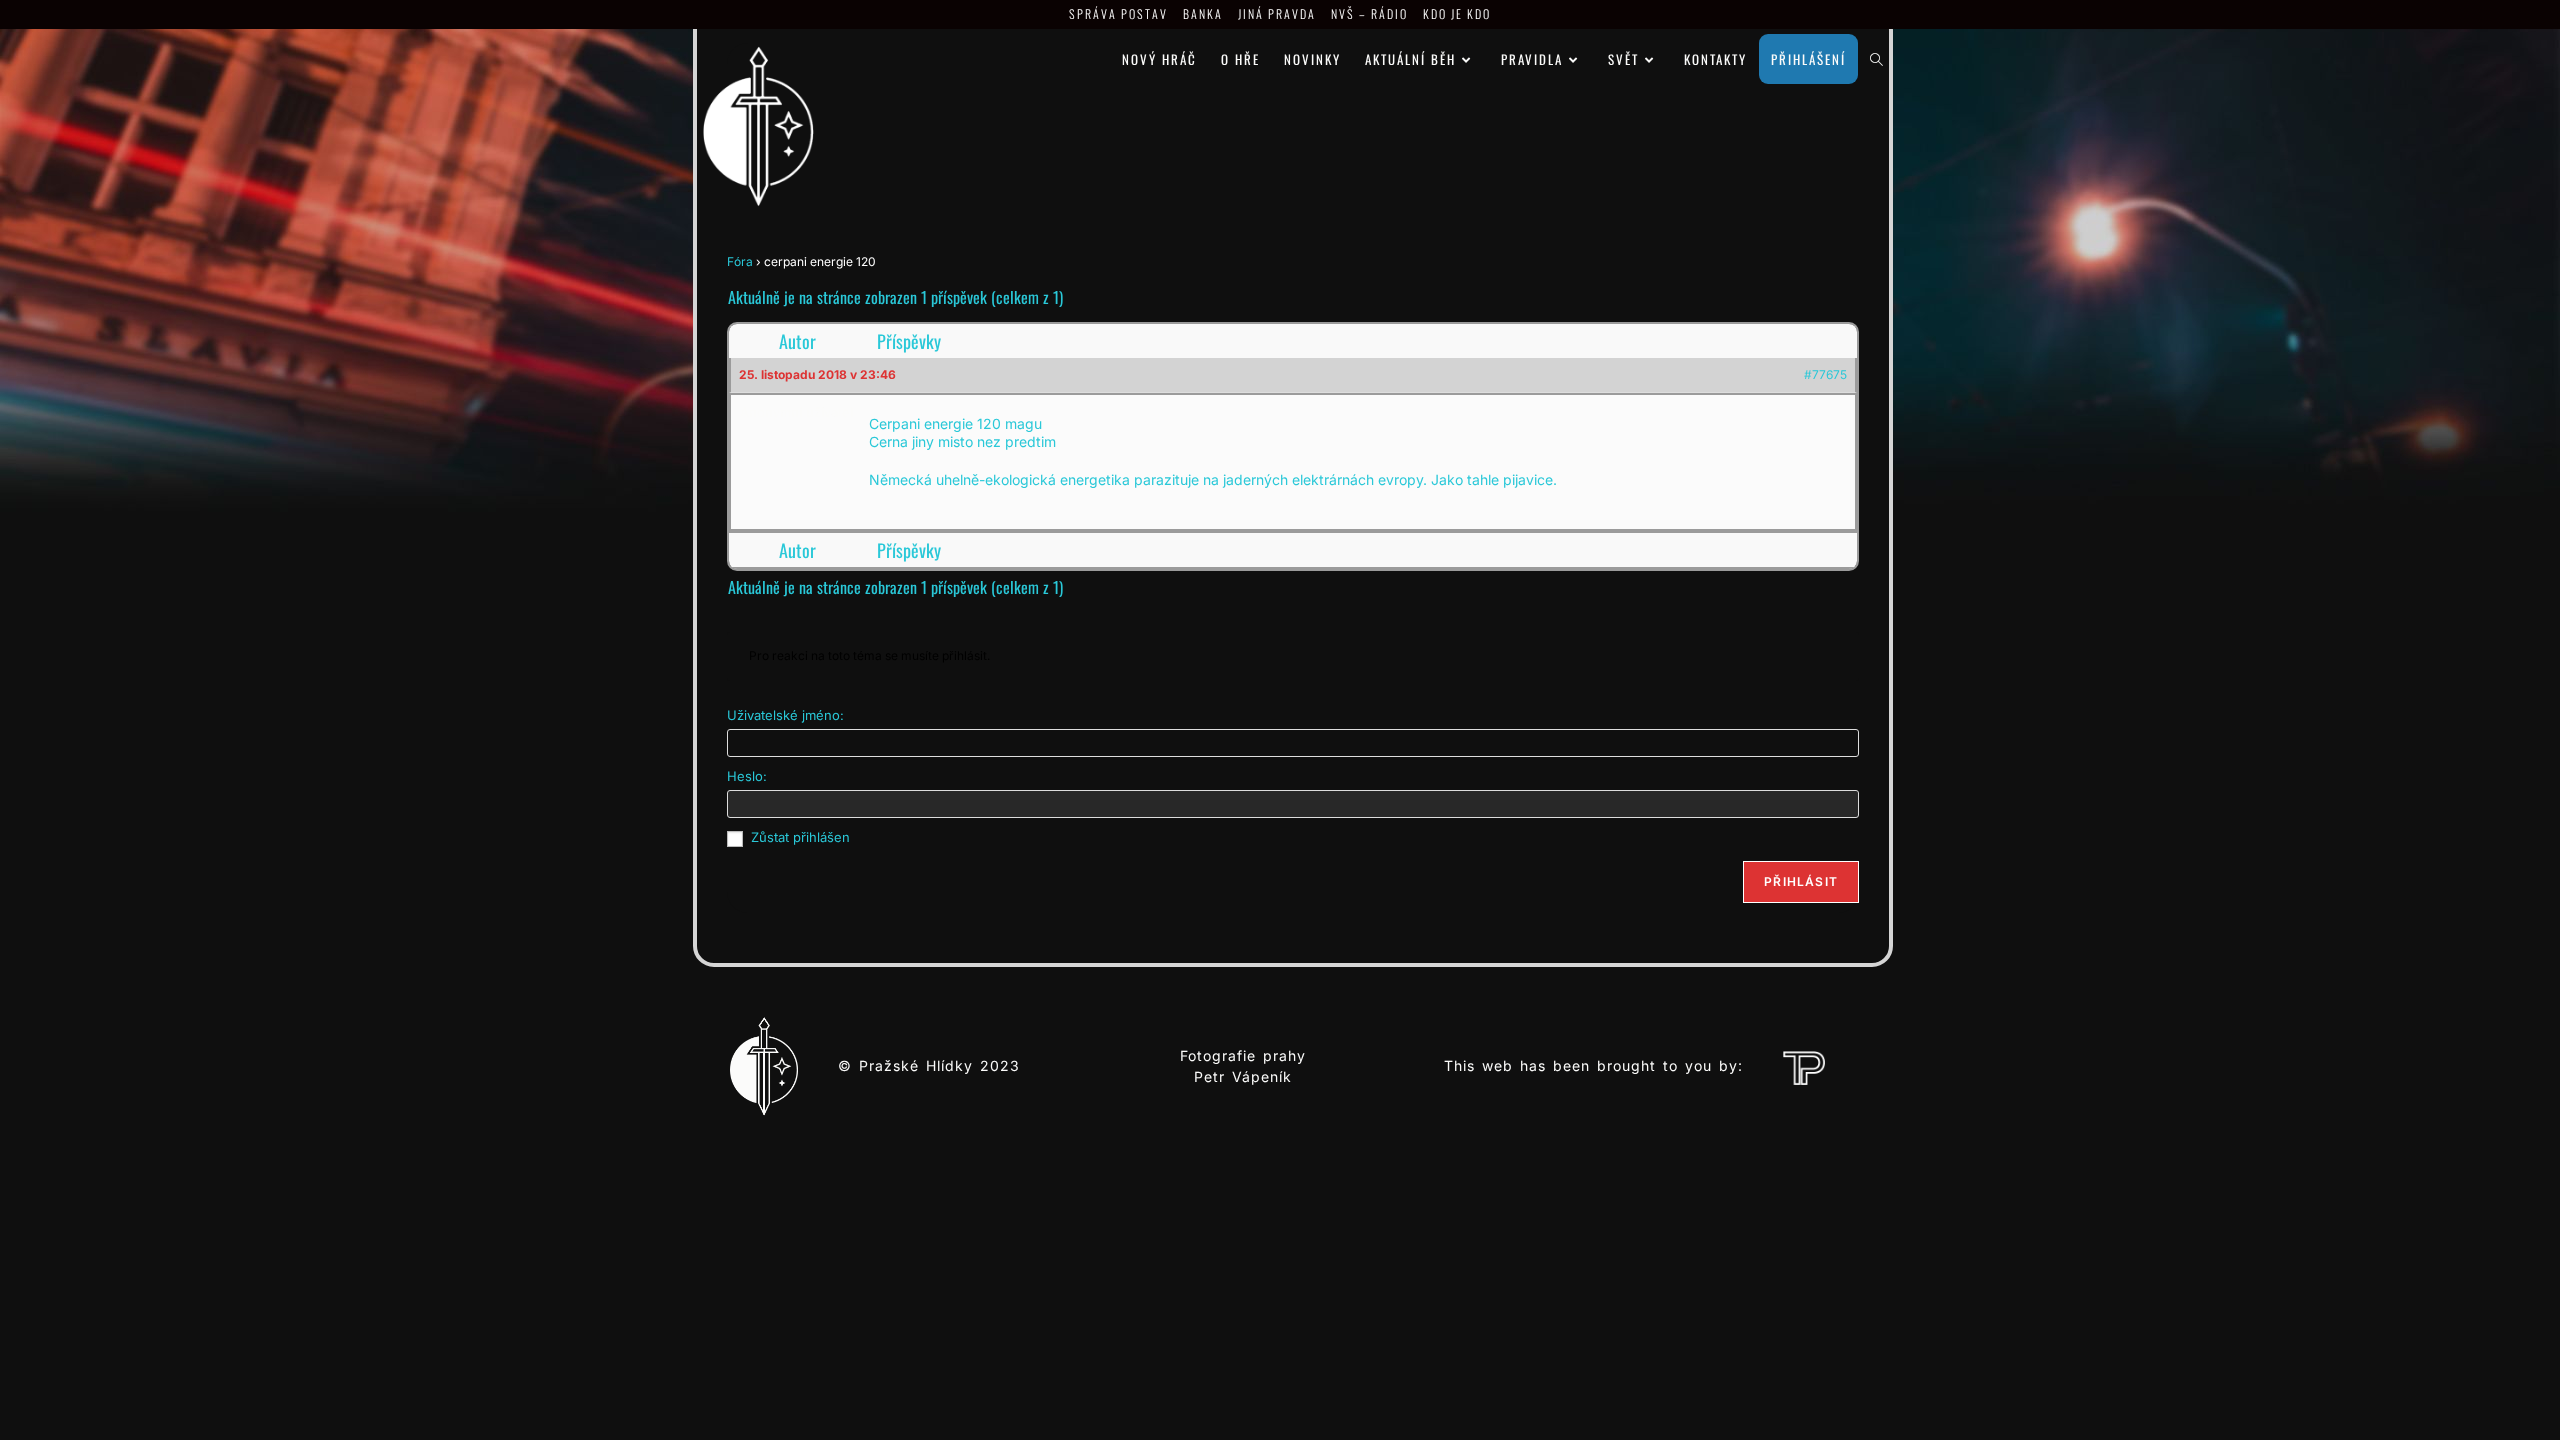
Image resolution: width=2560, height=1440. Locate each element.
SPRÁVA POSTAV (1118, 13)
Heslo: (747, 776)
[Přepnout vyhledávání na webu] (1876, 59)
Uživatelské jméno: (785, 715)
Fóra (740, 261)
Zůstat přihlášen (800, 837)
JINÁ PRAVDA (1277, 13)
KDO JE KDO (1457, 13)
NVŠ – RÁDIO (1369, 13)
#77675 (1825, 374)
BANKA (1203, 13)
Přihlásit (1801, 881)
